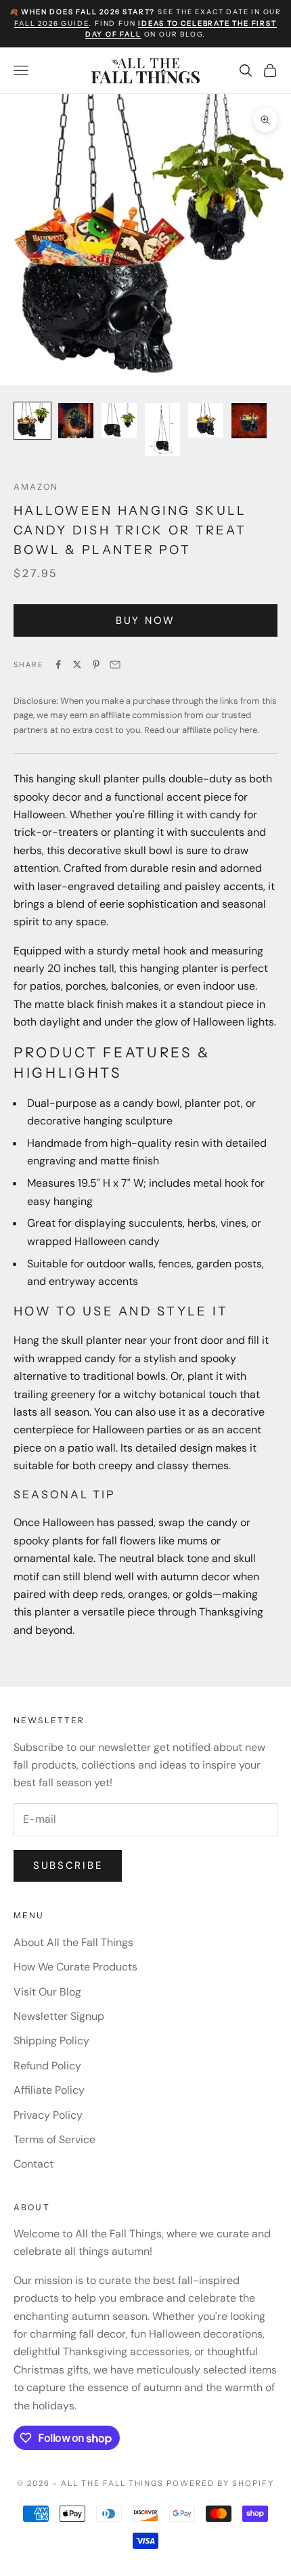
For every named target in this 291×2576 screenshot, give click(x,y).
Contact (33, 2164)
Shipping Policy (51, 2041)
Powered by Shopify (220, 2483)
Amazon (36, 487)
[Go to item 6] (249, 421)
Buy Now (145, 620)
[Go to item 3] (119, 421)
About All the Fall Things (73, 1942)
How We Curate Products (75, 1967)
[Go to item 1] (32, 421)
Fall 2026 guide (51, 23)
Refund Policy (47, 2066)
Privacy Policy (48, 2115)
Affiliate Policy (49, 2090)
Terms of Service (54, 2139)
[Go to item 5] (206, 420)
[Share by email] (115, 664)
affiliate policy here (220, 730)
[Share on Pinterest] (96, 664)
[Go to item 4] (162, 429)
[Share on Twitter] (77, 664)
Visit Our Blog (47, 1992)
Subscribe (68, 1865)
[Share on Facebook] (58, 664)
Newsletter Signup (59, 2016)
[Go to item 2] (76, 421)
